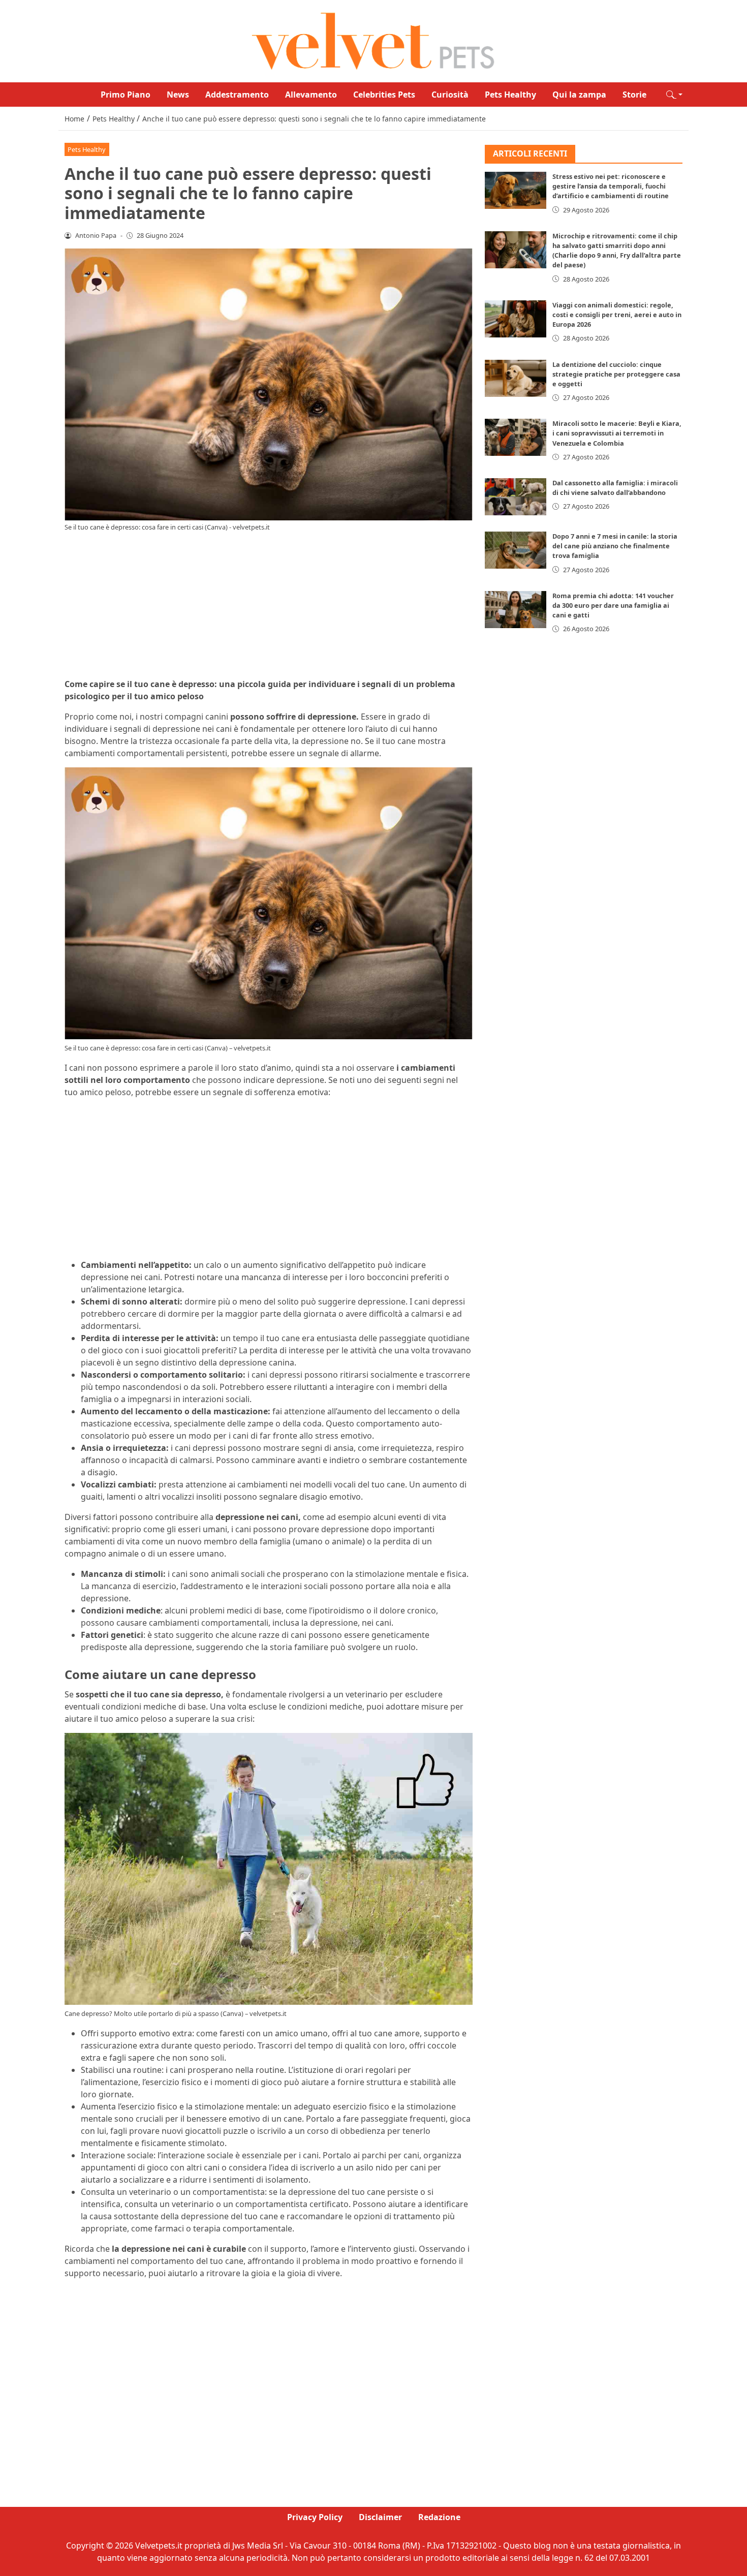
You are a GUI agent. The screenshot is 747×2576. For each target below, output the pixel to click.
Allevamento (311, 95)
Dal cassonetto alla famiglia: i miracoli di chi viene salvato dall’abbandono (615, 488)
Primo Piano (126, 95)
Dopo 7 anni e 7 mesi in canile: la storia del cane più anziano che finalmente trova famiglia (615, 546)
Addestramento (237, 95)
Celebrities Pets (384, 95)
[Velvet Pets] (373, 40)
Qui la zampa (579, 95)
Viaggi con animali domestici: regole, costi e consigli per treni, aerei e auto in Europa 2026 (617, 315)
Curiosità (450, 95)
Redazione (439, 2517)
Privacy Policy (315, 2517)
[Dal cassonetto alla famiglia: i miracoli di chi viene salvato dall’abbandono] (516, 497)
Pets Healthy (510, 95)
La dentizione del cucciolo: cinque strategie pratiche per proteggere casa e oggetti (616, 374)
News (178, 95)
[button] (674, 95)
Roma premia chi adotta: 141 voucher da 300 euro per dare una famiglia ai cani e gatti (613, 605)
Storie (634, 95)
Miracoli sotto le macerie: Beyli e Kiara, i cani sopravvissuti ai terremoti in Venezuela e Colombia (617, 433)
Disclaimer (380, 2517)
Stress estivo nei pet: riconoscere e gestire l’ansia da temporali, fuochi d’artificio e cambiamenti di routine (611, 187)
